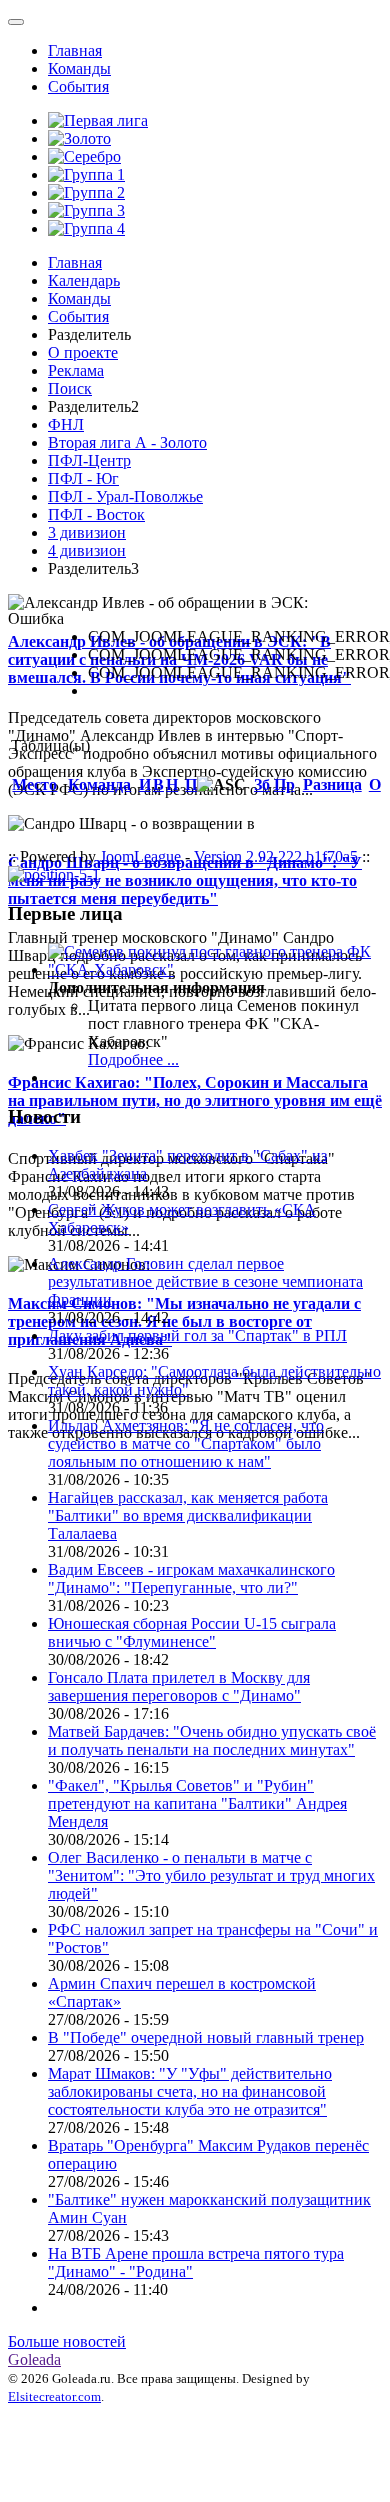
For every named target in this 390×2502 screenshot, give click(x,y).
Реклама (76, 370)
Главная (75, 50)
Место (34, 784)
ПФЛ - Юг (83, 478)
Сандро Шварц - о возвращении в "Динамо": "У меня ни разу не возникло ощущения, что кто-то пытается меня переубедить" (185, 880)
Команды (79, 68)
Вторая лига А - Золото (127, 442)
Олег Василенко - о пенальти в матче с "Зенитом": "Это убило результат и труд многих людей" (211, 1875)
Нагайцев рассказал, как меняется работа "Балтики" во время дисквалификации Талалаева (188, 1515)
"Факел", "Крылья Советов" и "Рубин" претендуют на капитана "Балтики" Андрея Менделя (197, 1803)
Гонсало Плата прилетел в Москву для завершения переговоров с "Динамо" (179, 1686)
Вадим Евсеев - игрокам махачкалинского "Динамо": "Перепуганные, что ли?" (191, 1578)
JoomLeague (140, 856)
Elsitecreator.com (54, 2396)
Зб (262, 784)
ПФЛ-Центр (89, 460)
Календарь (84, 280)
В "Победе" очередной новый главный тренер (206, 2037)
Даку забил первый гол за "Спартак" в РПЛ (197, 1335)
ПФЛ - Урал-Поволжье (125, 496)
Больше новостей (67, 2341)
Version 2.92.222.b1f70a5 (276, 856)
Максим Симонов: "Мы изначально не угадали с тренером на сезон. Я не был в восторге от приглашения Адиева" (184, 1321)
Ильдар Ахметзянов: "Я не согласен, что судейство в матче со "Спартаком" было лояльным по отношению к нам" (186, 1443)
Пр (284, 784)
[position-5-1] (54, 874)
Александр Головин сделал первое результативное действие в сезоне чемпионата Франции (205, 1281)
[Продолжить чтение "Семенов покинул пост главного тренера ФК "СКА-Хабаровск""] (215, 969)
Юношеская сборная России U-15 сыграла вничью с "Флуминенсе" (192, 1632)
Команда (99, 784)
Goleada (34, 2359)
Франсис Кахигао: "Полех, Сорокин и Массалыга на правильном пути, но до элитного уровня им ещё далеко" (195, 1100)
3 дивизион (87, 532)
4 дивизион (87, 550)
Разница (332, 784)
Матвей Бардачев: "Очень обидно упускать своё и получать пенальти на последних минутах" (212, 1740)
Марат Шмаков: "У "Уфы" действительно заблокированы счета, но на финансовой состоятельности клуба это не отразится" (190, 2091)
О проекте (83, 352)
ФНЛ (66, 424)
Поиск (70, 388)
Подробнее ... (133, 1059)
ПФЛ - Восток (96, 514)
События (78, 86)
